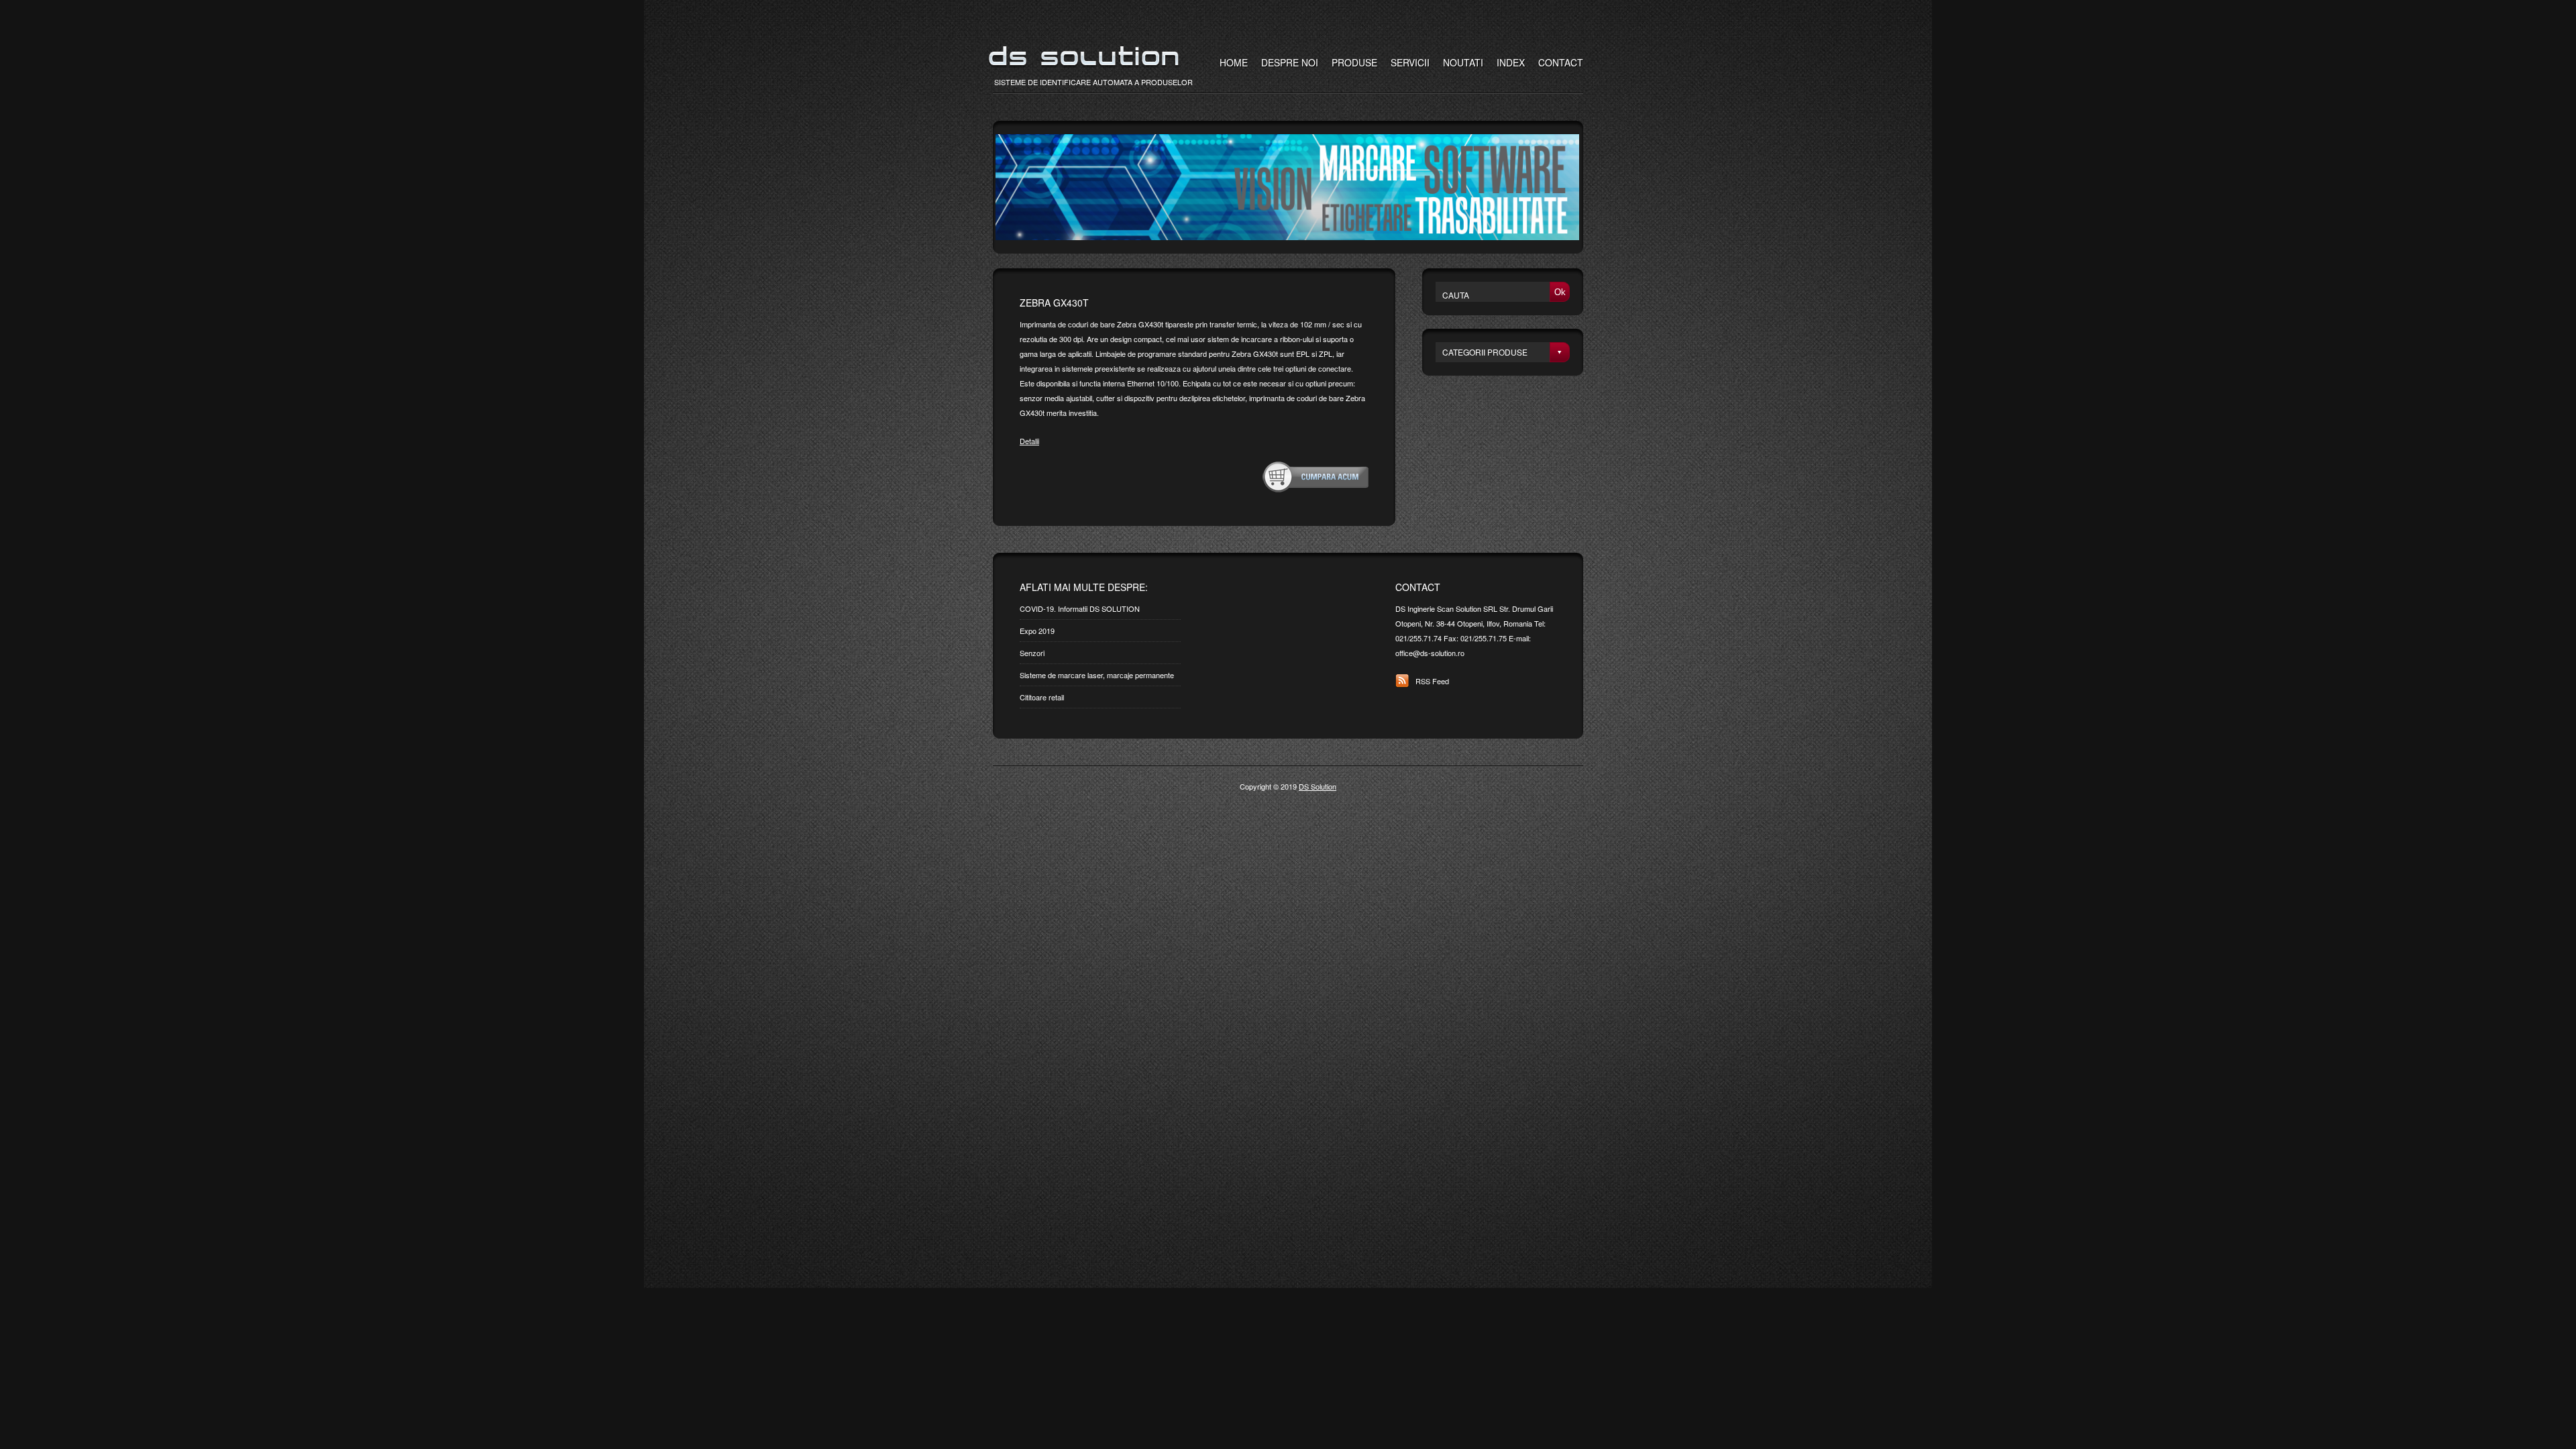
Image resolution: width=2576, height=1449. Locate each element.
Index (1511, 62)
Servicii (1410, 62)
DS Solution (1318, 786)
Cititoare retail (1042, 697)
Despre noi (1290, 62)
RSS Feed (1432, 681)
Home (1234, 62)
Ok (1560, 292)
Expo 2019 (1037, 631)
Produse (1354, 62)
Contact (1561, 62)
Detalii (1029, 441)
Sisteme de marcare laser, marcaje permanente (1097, 675)
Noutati (1463, 62)
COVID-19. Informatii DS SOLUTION (1080, 608)
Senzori (1032, 653)
